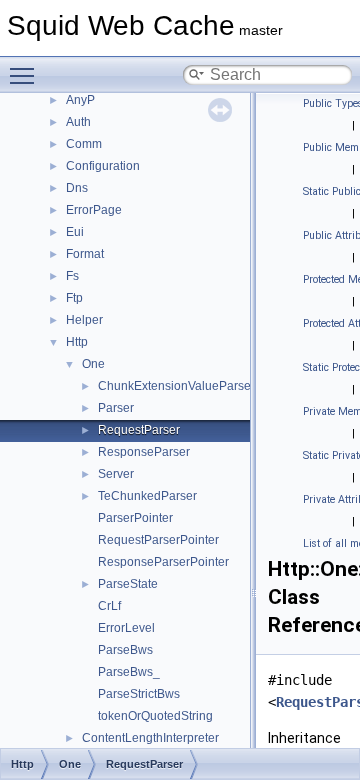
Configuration (103, 166)
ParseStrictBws (139, 694)
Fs (72, 276)
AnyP (80, 100)
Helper (84, 320)
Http (77, 342)
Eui (75, 232)
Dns (77, 188)
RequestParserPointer (158, 540)
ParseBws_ (129, 672)
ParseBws (125, 650)
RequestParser (139, 430)
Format (85, 254)
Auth (78, 122)
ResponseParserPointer (163, 562)
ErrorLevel (126, 628)
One (93, 364)
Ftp (74, 298)
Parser (116, 408)
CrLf (109, 606)
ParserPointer (135, 518)
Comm (84, 144)
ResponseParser (144, 452)
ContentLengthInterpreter (150, 738)
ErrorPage (94, 210)
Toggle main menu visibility (26, 75)
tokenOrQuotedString (155, 716)
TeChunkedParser (147, 496)
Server (116, 474)
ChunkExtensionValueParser (176, 386)
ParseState (128, 584)
